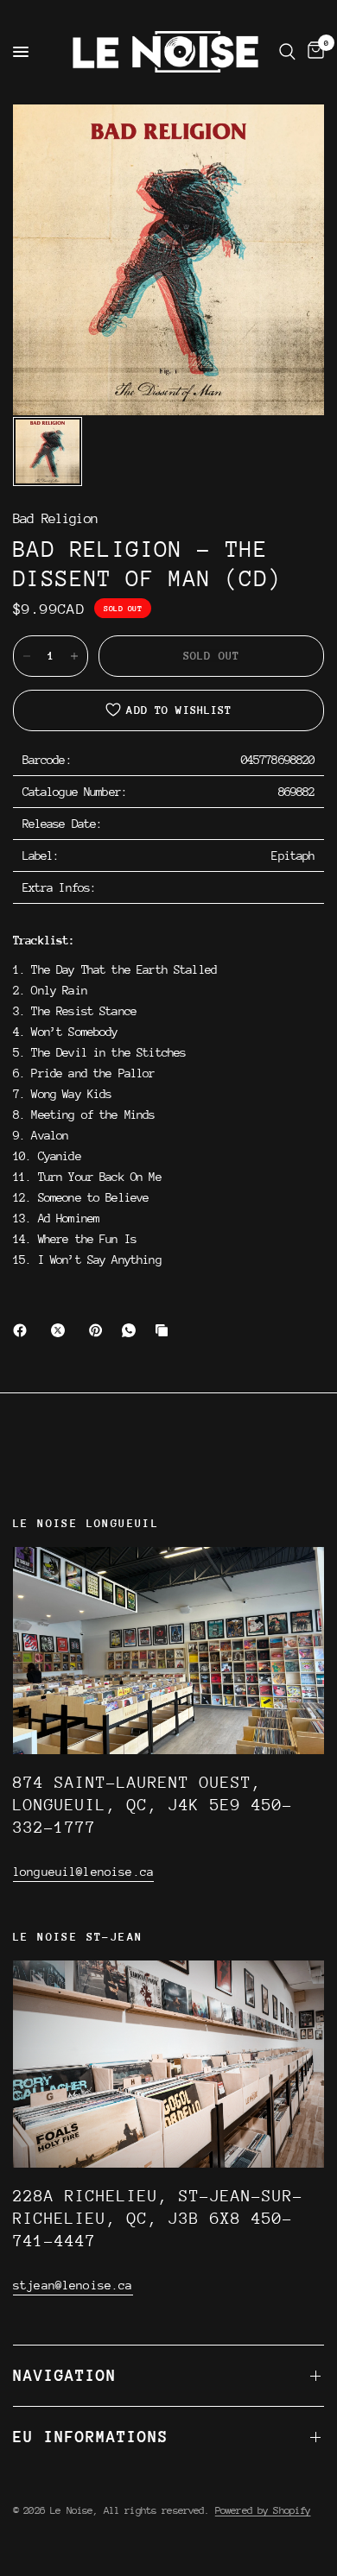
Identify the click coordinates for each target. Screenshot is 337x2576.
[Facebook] (23, 1330)
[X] (61, 1330)
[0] (313, 52)
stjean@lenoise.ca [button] (73, 2285)
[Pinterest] (99, 1330)
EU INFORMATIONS (91, 2437)
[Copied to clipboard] (165, 1330)
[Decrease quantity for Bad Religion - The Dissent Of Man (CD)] (27, 656)
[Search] (287, 52)
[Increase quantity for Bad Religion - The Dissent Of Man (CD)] (74, 656)
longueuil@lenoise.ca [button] (83, 1872)
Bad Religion (55, 519)
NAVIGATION (65, 2375)
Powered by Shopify (263, 2510)
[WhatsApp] (132, 1330)
